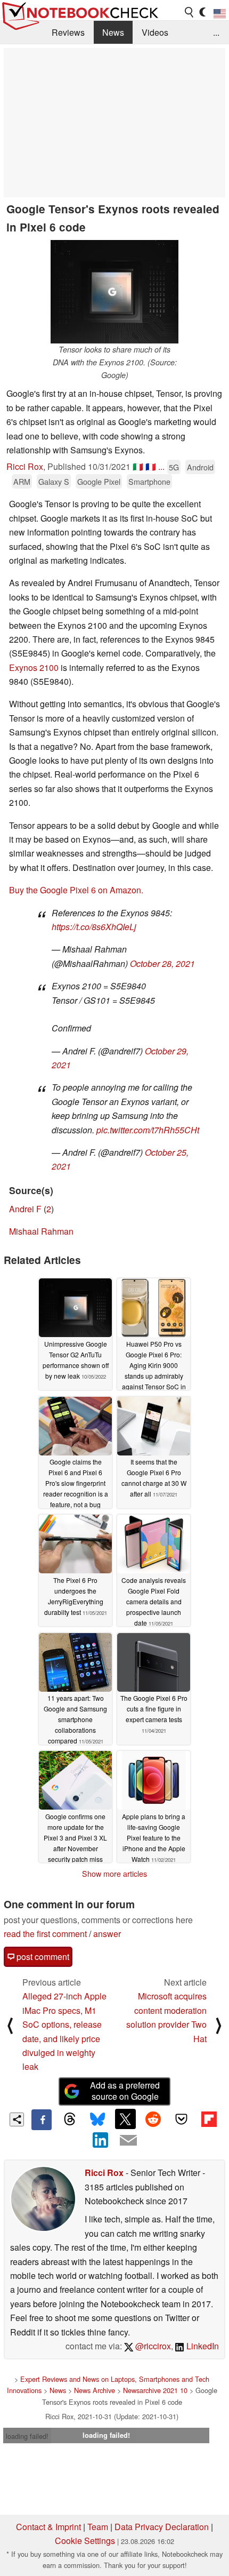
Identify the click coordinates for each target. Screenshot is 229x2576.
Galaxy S (54, 481)
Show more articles (114, 1874)
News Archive (95, 2390)
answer (107, 1934)
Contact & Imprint (48, 2527)
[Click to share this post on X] (125, 2119)
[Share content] (17, 2120)
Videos (155, 32)
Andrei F (25, 1209)
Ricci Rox (25, 466)
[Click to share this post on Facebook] (42, 2119)
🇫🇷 (151, 466)
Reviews (68, 32)
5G (174, 467)
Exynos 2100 (34, 667)
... (216, 32)
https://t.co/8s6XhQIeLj (94, 927)
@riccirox (152, 2346)
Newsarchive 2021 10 (155, 2390)
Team (98, 2527)
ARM (22, 481)
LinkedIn (202, 2346)
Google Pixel (99, 481)
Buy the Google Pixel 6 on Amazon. (76, 890)
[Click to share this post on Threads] (69, 2119)
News (113, 32)
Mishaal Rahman (41, 1231)
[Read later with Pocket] (181, 2119)
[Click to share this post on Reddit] (153, 2119)
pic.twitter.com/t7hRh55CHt (148, 1130)
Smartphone (149, 481)
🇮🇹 (138, 466)
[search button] (190, 12)
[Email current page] (128, 2141)
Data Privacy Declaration (162, 2527)
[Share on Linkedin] (101, 2140)
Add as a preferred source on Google (125, 2091)
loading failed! (27, 2436)
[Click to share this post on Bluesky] (97, 2119)
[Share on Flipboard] (209, 2119)
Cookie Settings (85, 2541)
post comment (42, 1957)
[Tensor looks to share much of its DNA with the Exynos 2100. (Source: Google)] (114, 292)
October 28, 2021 (162, 963)
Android (200, 467)
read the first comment (45, 1934)
